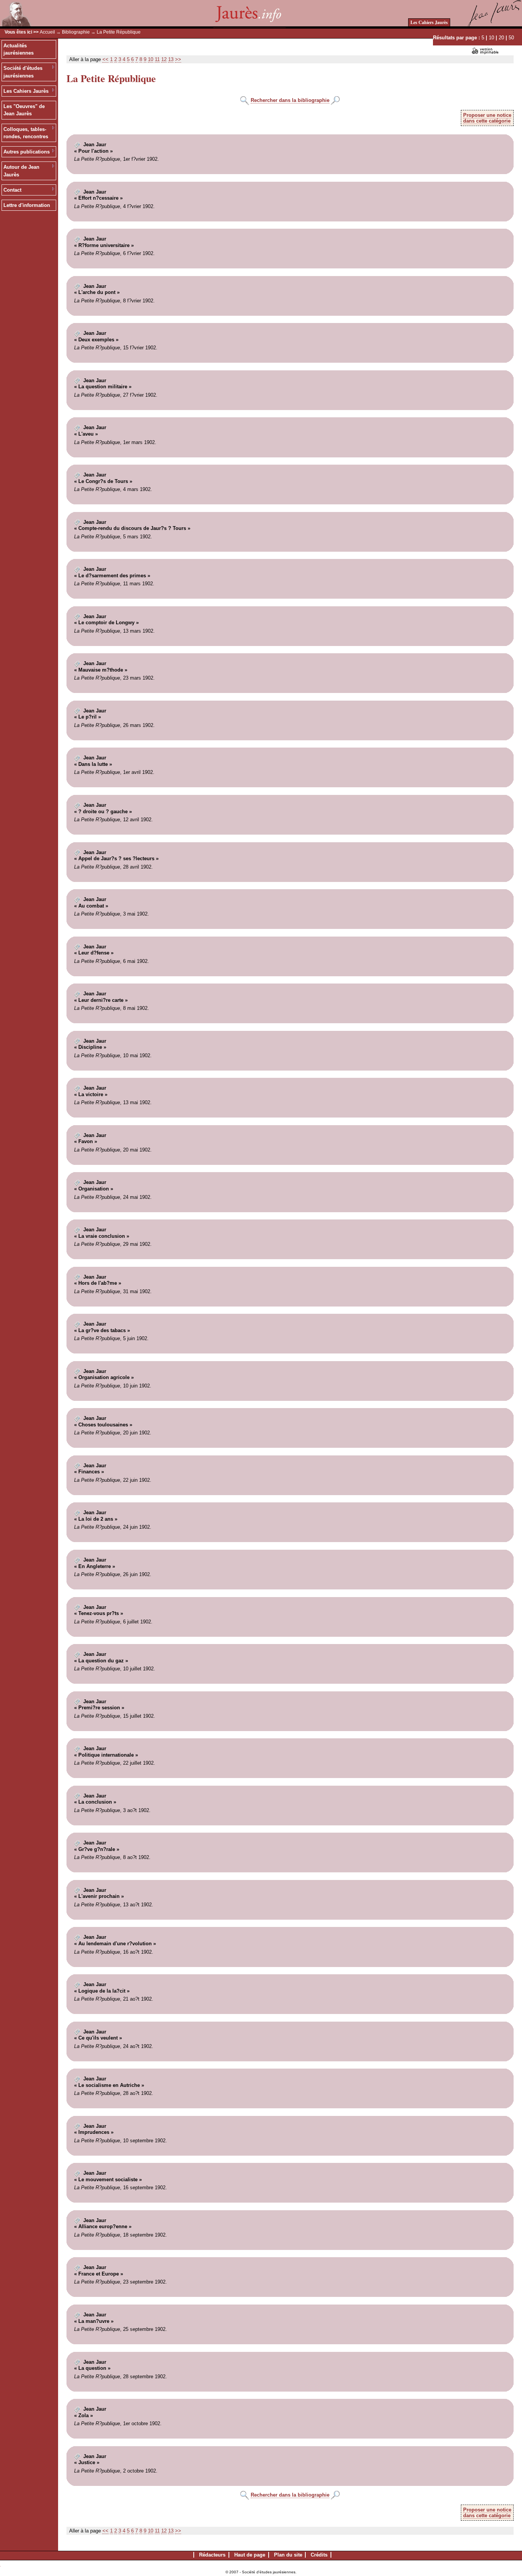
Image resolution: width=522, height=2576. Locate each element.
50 (511, 38)
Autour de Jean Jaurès (21, 171)
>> (178, 59)
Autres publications (27, 152)
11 (157, 59)
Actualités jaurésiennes (19, 49)
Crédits (319, 2555)
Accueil (47, 32)
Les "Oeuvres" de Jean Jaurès (24, 110)
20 (501, 38)
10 (491, 38)
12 (164, 59)
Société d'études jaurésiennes (23, 72)
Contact (12, 190)
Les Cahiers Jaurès (429, 22)
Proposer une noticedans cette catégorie (487, 118)
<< (105, 59)
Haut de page (250, 2555)
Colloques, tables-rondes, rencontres (26, 133)
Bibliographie (76, 32)
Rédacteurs (212, 2555)
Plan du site (288, 2555)
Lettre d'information (27, 205)
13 (171, 59)
